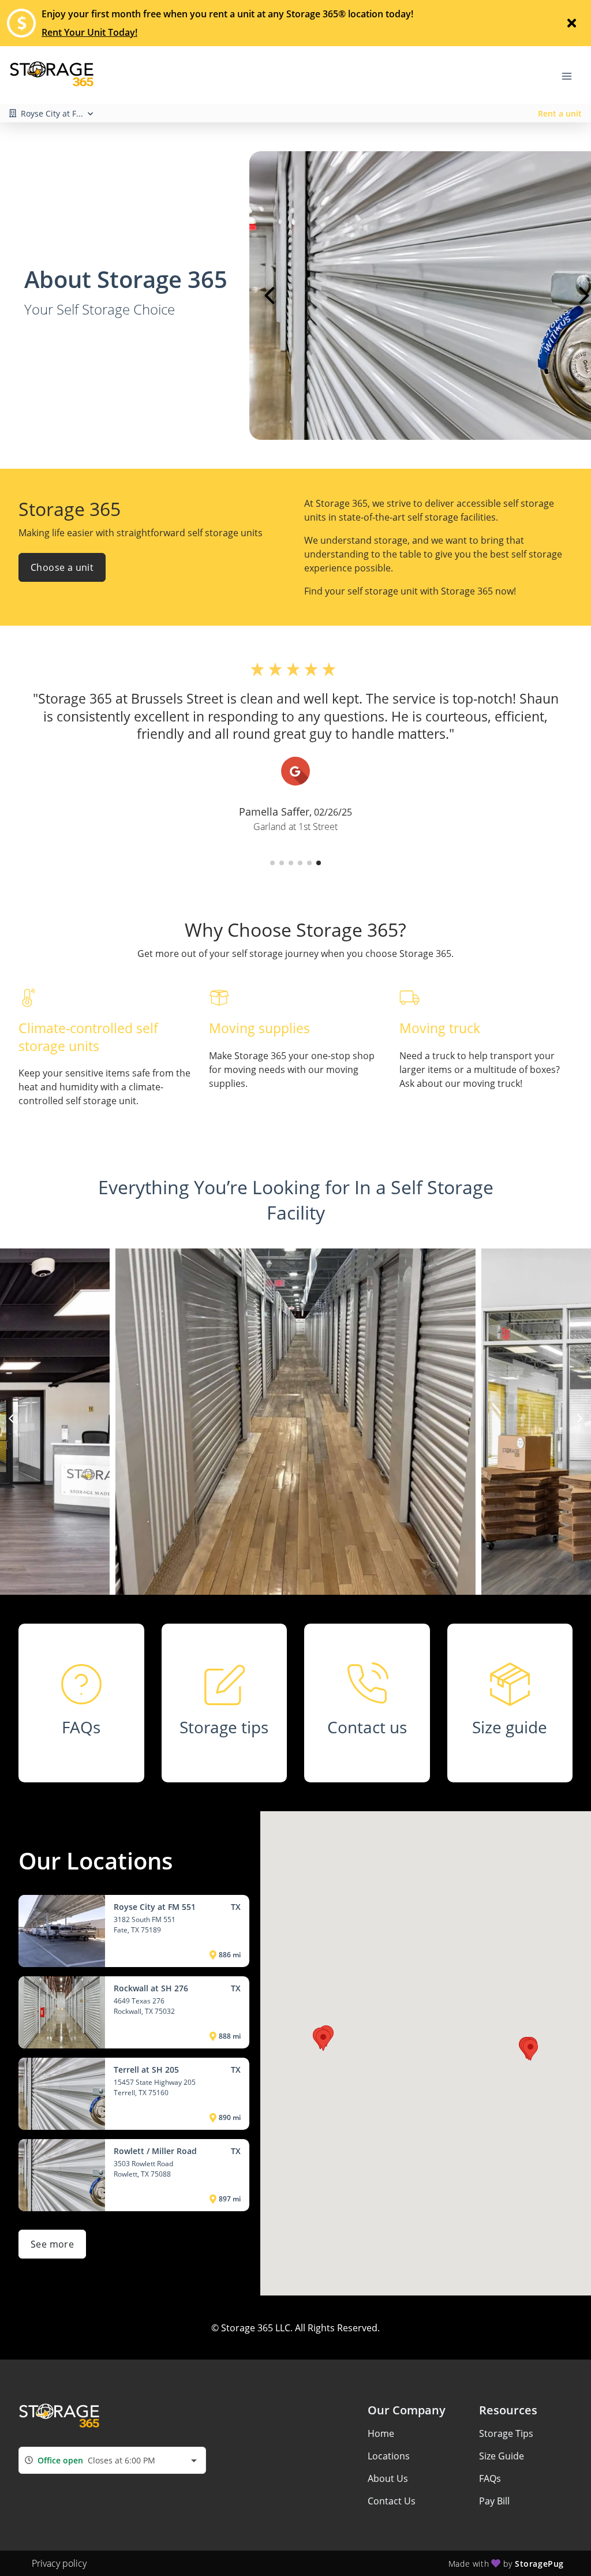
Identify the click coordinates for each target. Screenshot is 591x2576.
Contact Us (392, 2501)
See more (52, 2244)
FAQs (490, 2478)
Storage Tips (506, 2433)
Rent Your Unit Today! (89, 32)
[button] (272, 863)
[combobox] (112, 2460)
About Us (388, 2478)
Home (381, 2433)
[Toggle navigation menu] (571, 75)
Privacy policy (59, 2563)
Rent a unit (560, 113)
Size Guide (502, 2456)
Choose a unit (62, 567)
